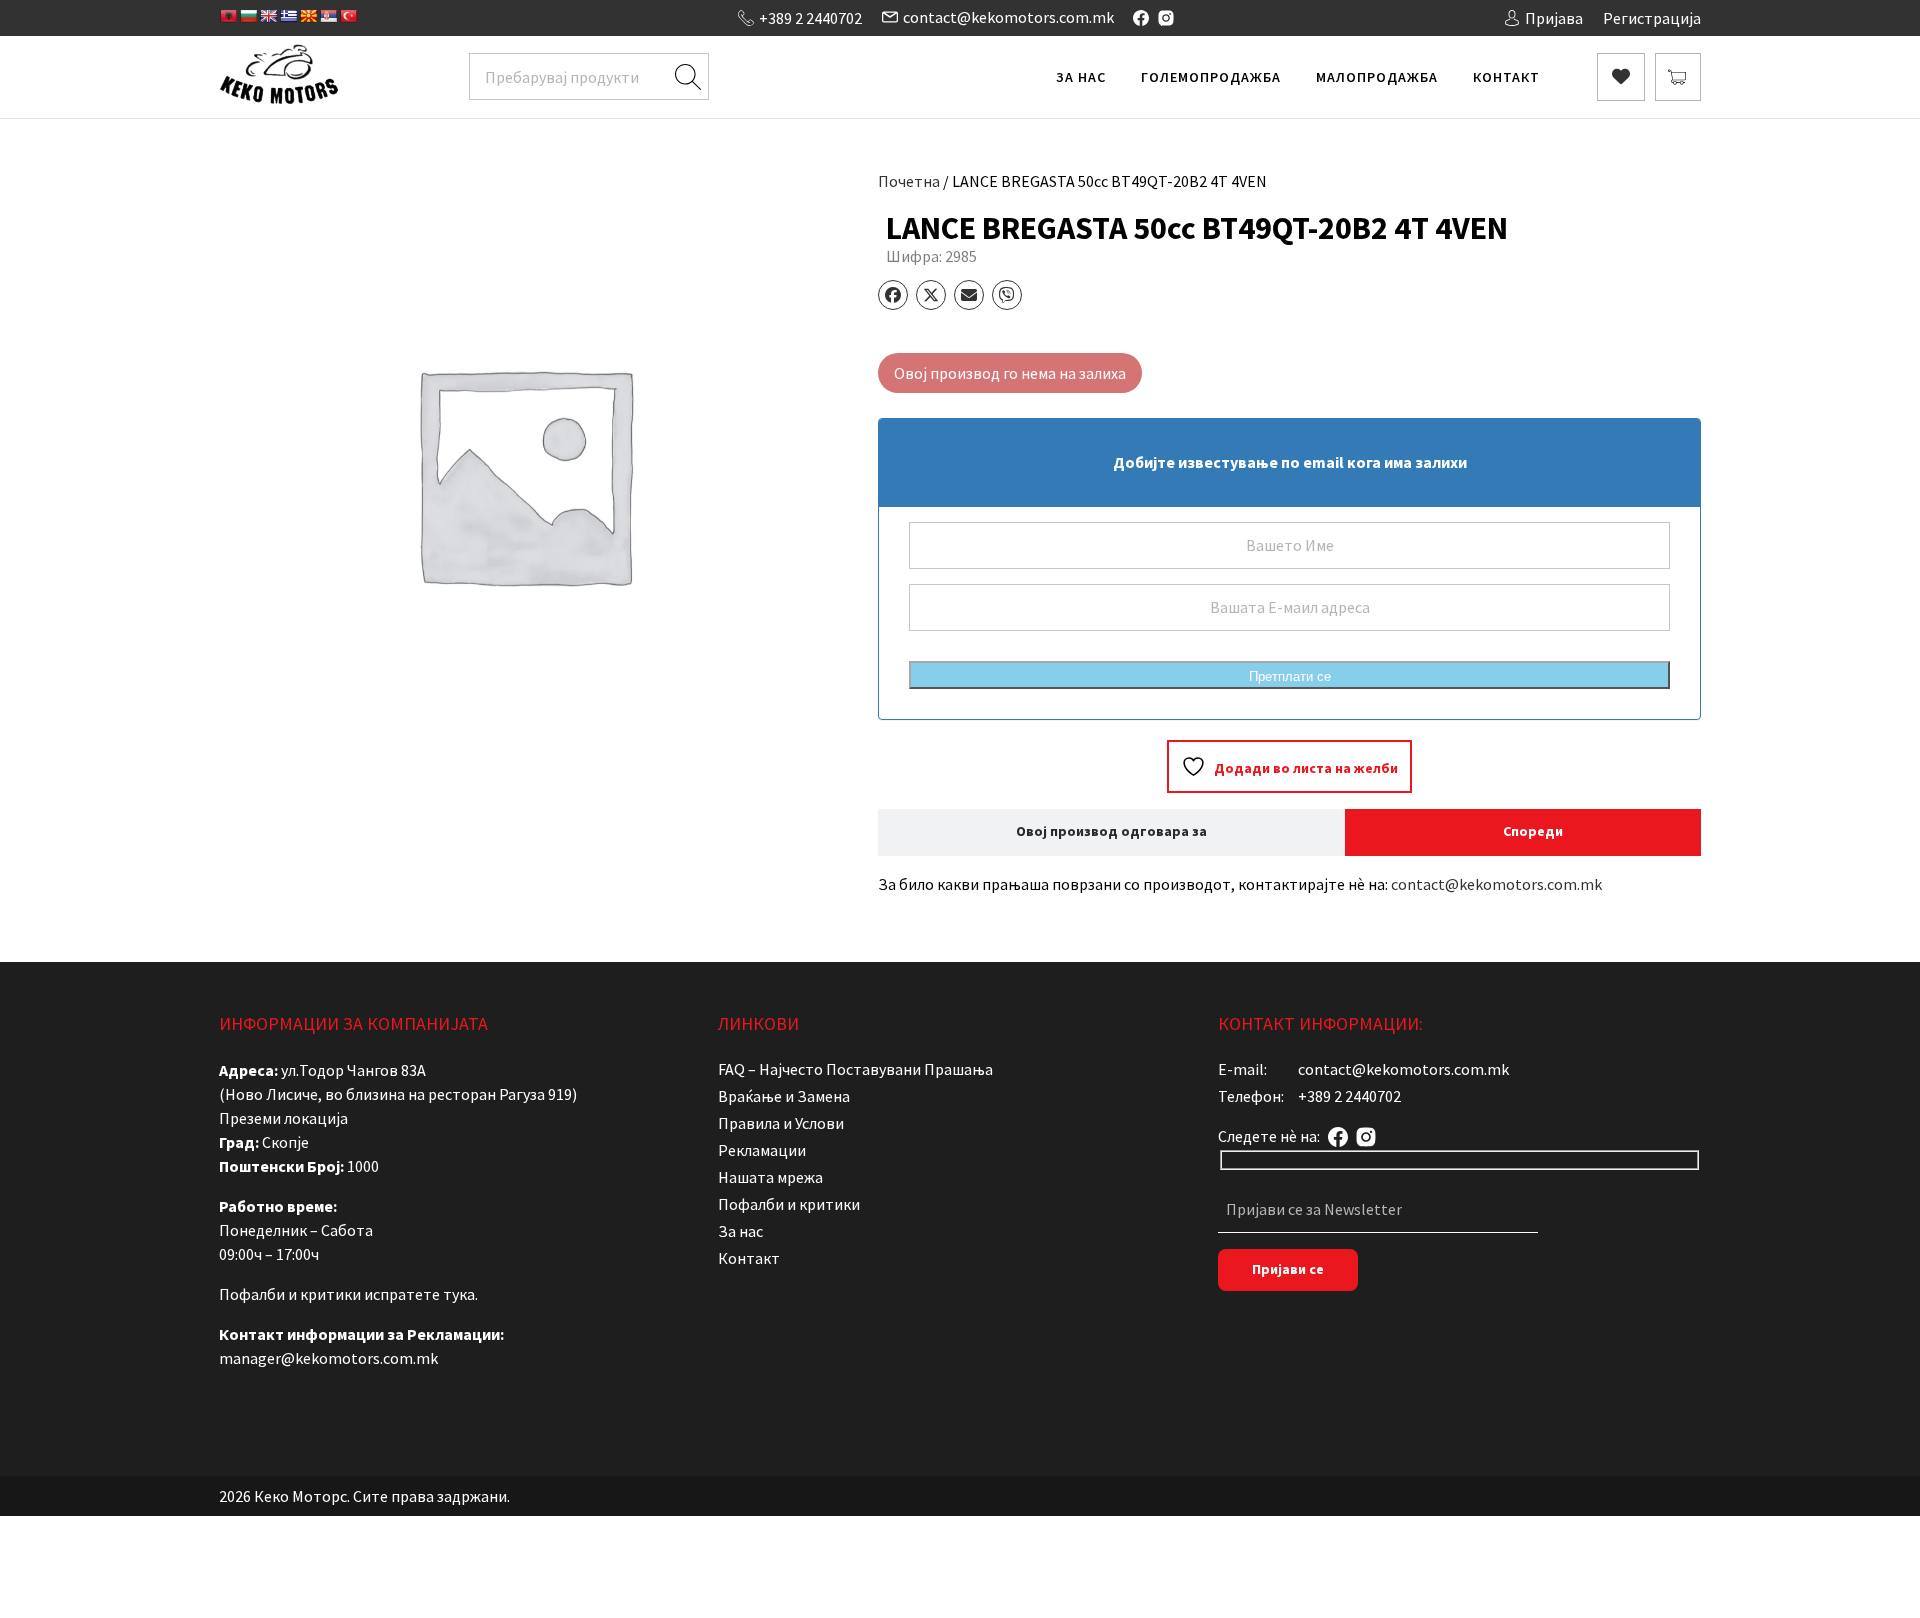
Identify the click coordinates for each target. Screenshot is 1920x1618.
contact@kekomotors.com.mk (1008, 17)
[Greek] (288, 16)
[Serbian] (328, 16)
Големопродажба (1211, 77)
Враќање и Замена (784, 1096)
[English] (268, 16)
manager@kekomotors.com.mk (328, 1358)
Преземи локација (283, 1118)
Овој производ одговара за (1111, 831)
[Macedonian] (308, 16)
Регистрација (1652, 18)
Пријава (1554, 18)
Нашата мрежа (770, 1177)
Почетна (909, 181)
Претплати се (1290, 676)
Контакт (1506, 77)
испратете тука (419, 1294)
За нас (1081, 77)
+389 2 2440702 (810, 18)
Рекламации (762, 1150)
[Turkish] (348, 16)
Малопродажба (1377, 77)
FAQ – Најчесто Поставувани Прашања (855, 1069)
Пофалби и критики (789, 1204)
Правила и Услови (781, 1123)
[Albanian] (228, 16)
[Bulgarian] (248, 16)
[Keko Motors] (278, 77)
